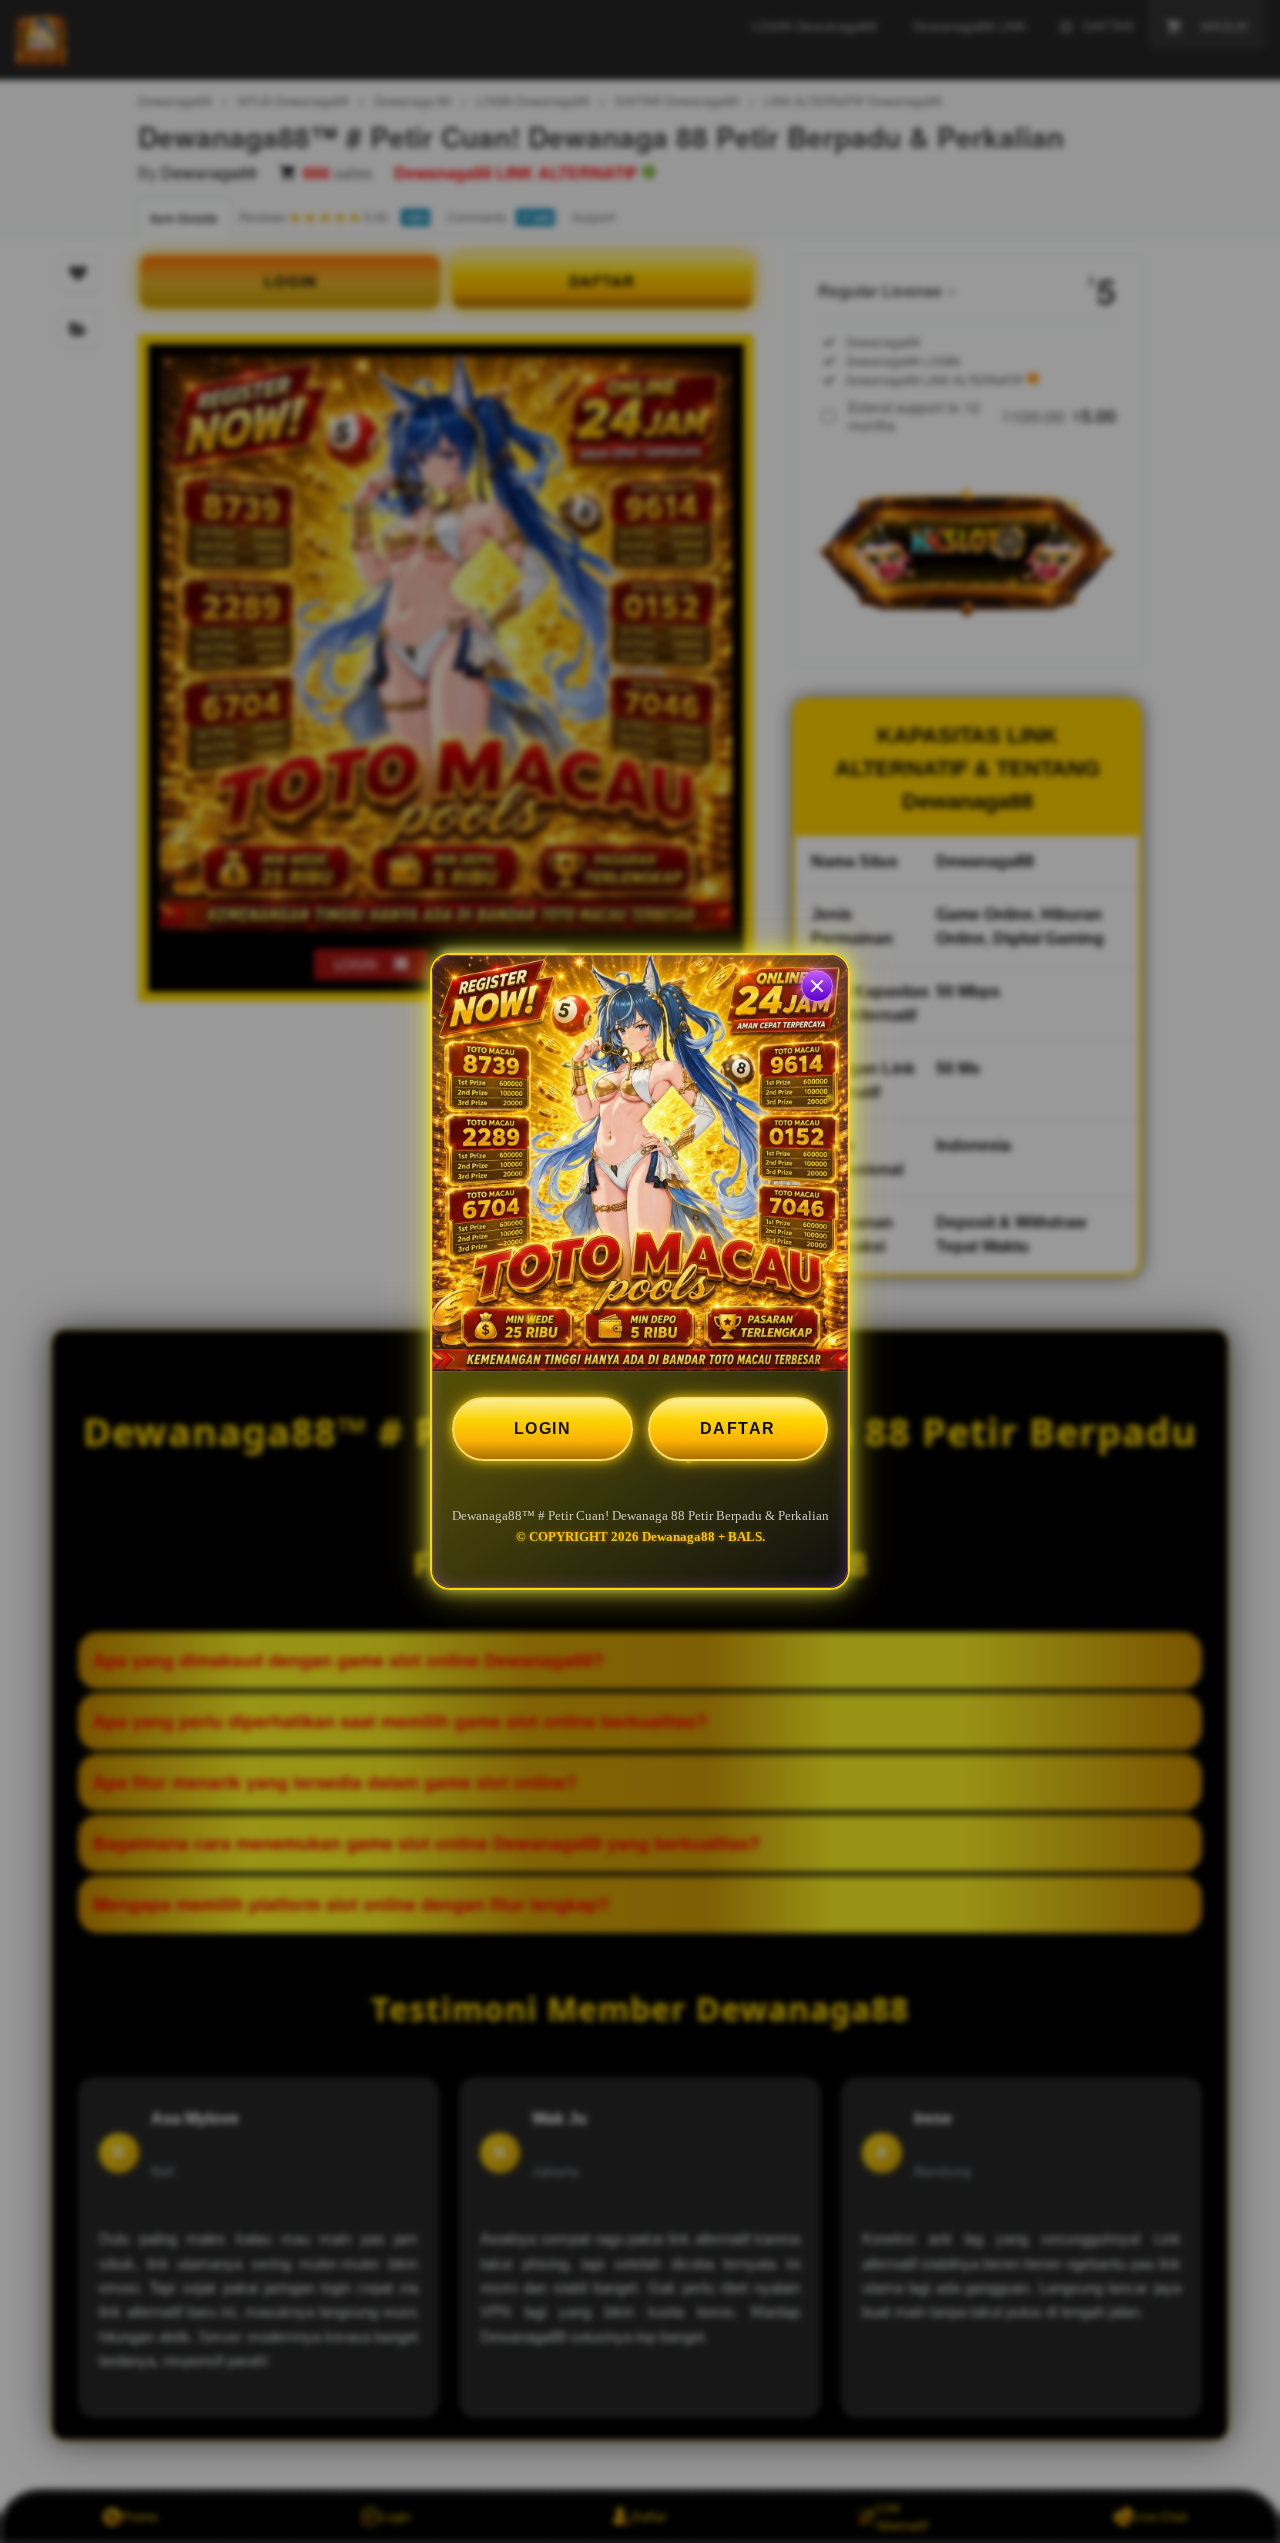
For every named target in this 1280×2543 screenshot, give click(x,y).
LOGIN (543, 1428)
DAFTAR (738, 1428)
